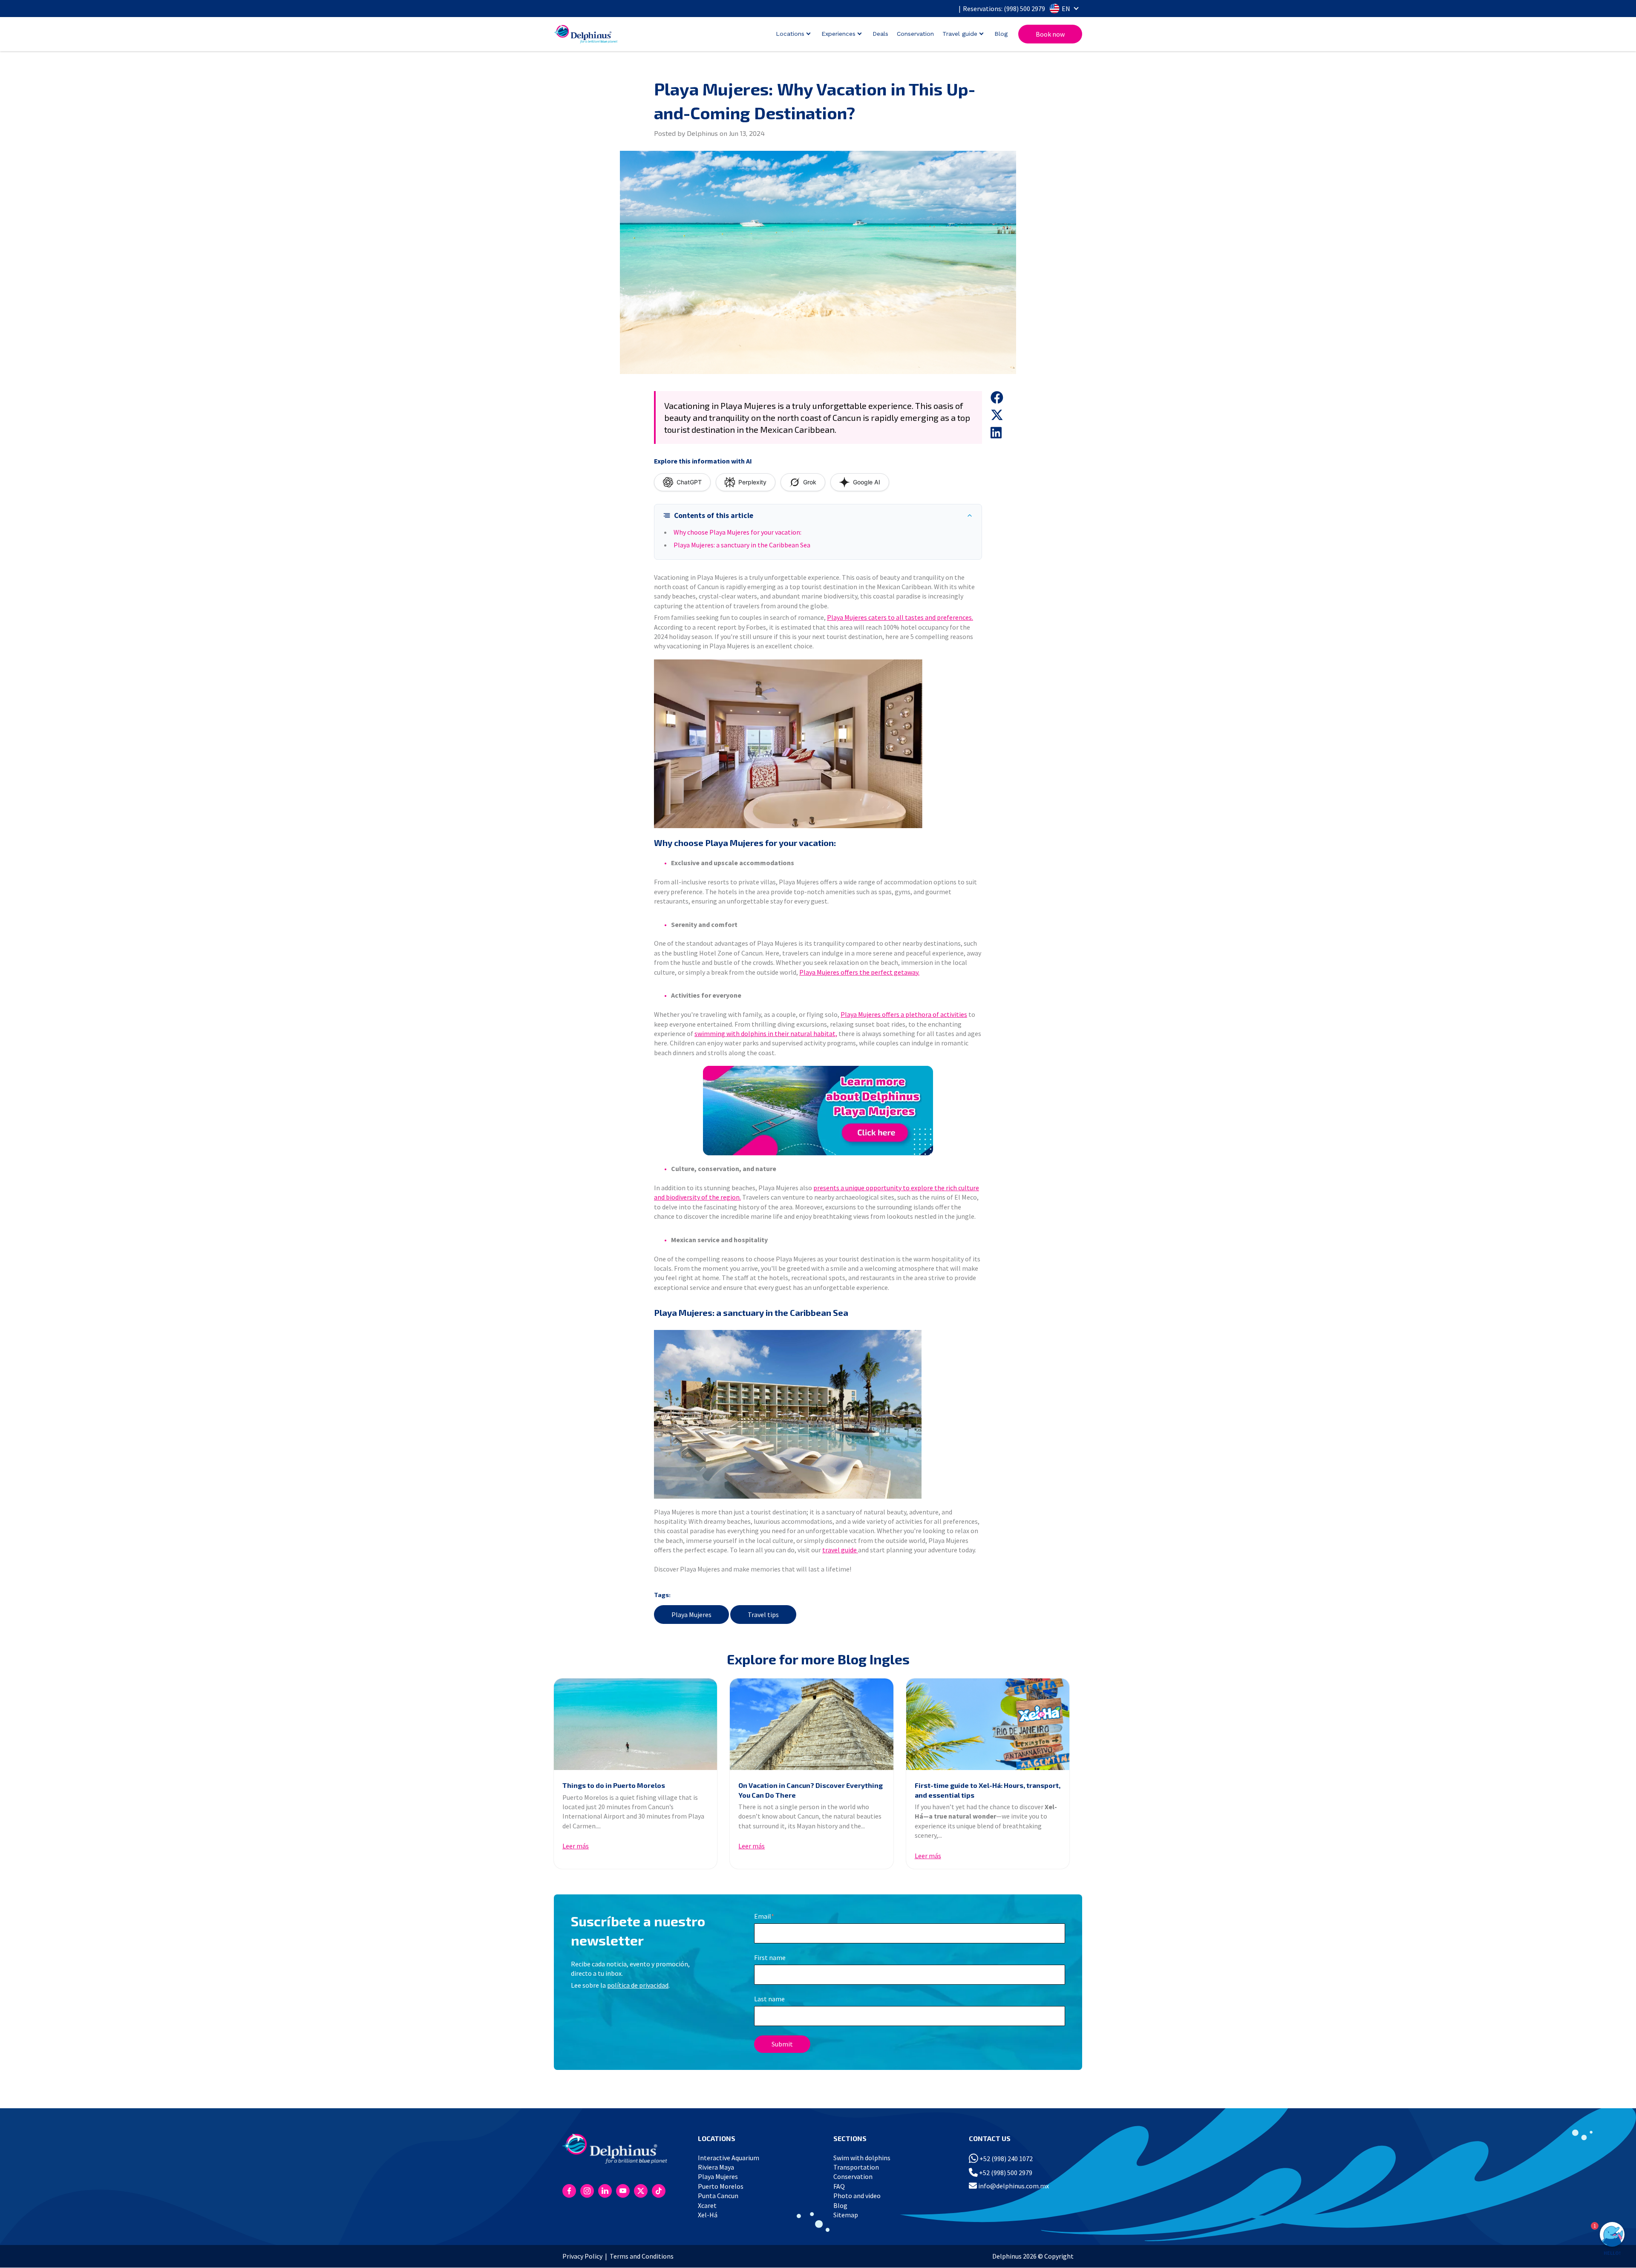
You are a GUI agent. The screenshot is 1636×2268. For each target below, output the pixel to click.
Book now (1050, 34)
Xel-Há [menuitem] (708, 2215)
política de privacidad (638, 1985)
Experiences (838, 34)
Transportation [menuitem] (856, 2167)
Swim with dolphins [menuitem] (862, 2158)
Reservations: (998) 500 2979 (1004, 9)
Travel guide (960, 34)
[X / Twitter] (641, 2191)
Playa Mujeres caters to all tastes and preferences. (900, 617)
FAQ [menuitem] (839, 2186)
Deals (880, 34)
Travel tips (763, 1615)
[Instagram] (587, 2191)
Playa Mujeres (691, 1615)
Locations (790, 34)
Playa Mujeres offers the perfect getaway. (859, 972)
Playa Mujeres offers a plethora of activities (904, 1014)
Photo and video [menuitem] (857, 2196)
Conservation (915, 34)
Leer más (576, 1846)
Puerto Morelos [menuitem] (721, 2186)
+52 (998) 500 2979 (1005, 2173)
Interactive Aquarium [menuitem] (729, 2158)
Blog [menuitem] (840, 2205)
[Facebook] (569, 2191)
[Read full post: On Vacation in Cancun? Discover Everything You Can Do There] (811, 1724)
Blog (1001, 34)
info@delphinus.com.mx (1013, 2186)
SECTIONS (850, 2138)
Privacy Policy (582, 2256)
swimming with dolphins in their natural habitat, (766, 1033)
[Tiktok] (659, 2191)
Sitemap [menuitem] (846, 2215)
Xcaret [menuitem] (707, 2205)
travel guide (840, 1550)
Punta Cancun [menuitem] (718, 2196)
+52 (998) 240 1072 (1005, 2159)
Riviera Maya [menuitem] (716, 2167)
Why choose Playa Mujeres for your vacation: (737, 532)
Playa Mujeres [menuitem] (718, 2176)
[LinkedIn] (605, 2191)
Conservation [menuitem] (853, 2176)
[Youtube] (623, 2191)
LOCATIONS (717, 2138)
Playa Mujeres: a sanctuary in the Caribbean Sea (742, 545)
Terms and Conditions (642, 2256)
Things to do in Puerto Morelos (614, 1785)
